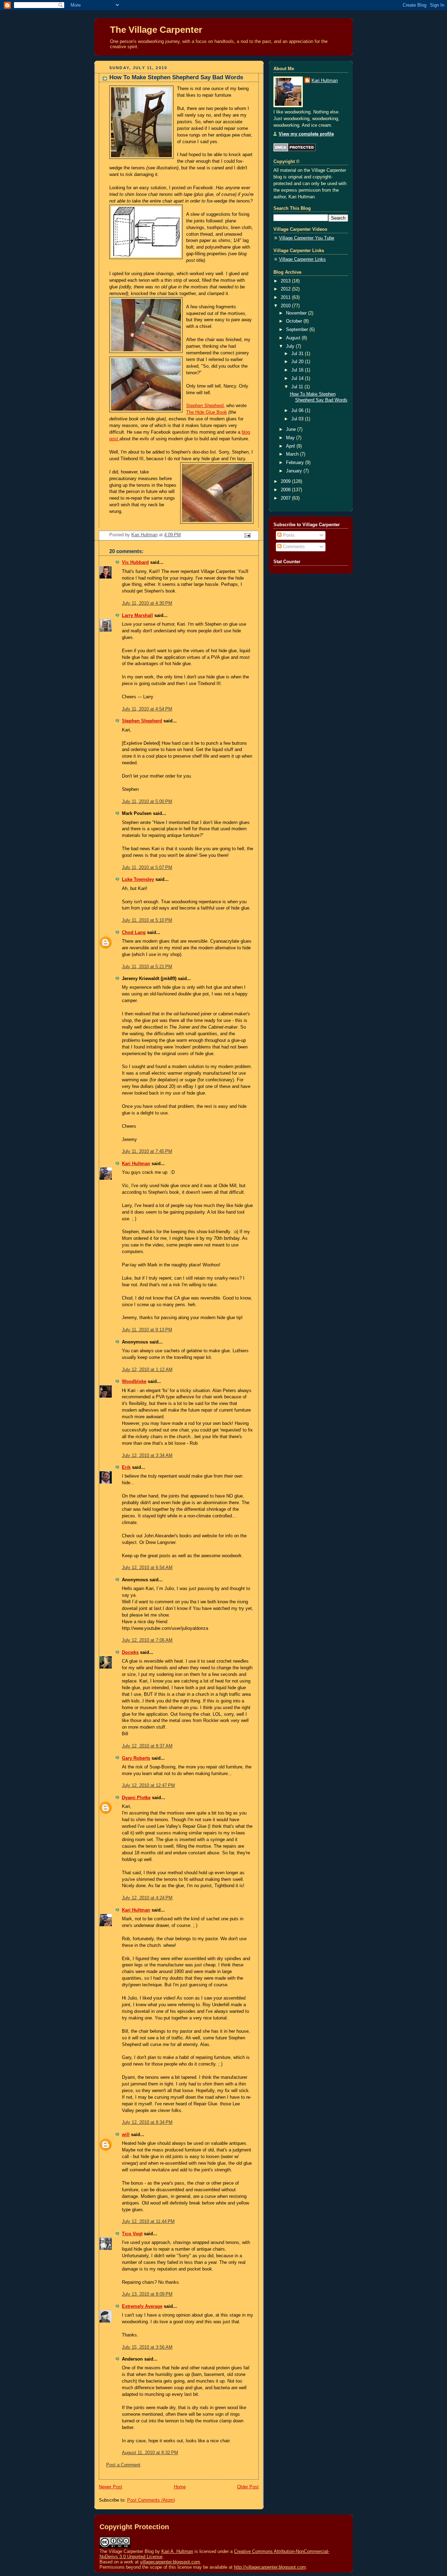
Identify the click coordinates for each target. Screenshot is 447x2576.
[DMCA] (295, 150)
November (297, 313)
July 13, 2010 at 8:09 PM (147, 2294)
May (291, 438)
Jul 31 (298, 354)
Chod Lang (134, 933)
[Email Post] (247, 535)
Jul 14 (298, 378)
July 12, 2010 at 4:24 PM (147, 1898)
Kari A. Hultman (177, 2551)
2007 (286, 498)
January (295, 471)
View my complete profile (306, 134)
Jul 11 (298, 387)
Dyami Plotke (136, 1798)
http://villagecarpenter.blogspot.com (270, 2567)
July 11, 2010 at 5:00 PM (147, 802)
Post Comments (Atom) (151, 2500)
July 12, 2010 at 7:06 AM (147, 1640)
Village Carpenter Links (302, 259)
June (292, 429)
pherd (218, 406)
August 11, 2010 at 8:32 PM (150, 2453)
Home (180, 2487)
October (295, 321)
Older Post (248, 2487)
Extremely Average (142, 2306)
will (126, 2135)
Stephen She (199, 406)
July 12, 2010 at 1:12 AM (147, 1370)
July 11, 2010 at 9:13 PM (147, 1330)
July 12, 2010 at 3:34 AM (147, 1456)
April (291, 446)
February (296, 463)
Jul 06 (298, 411)
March (293, 454)
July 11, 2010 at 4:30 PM (147, 603)
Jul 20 (298, 362)
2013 (286, 281)
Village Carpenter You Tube (307, 238)
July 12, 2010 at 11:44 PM (148, 2222)
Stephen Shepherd (142, 721)
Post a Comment (123, 2465)
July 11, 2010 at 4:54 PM (147, 709)
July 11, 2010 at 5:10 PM (147, 920)
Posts (288, 535)
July (291, 346)
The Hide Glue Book (207, 412)
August (294, 338)
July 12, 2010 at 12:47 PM (148, 1786)
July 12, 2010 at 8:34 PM (147, 2122)
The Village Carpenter (156, 30)
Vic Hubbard (135, 562)
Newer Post (111, 2487)
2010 (286, 306)
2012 (286, 289)
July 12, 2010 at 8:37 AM (147, 1746)
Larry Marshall (137, 616)
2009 (286, 481)
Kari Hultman (136, 1164)
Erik (126, 1467)
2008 (286, 490)
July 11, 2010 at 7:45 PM (147, 1151)
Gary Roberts (136, 1758)
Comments (293, 547)
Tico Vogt (132, 2234)
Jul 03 (298, 419)
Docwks (130, 1653)
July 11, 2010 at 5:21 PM (147, 967)
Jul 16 (298, 370)
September (298, 330)
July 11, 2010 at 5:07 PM (147, 868)
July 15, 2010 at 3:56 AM (147, 2347)
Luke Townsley (138, 879)
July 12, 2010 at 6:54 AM (147, 1568)
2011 (286, 297)
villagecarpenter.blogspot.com (170, 2562)
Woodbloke (134, 1382)
